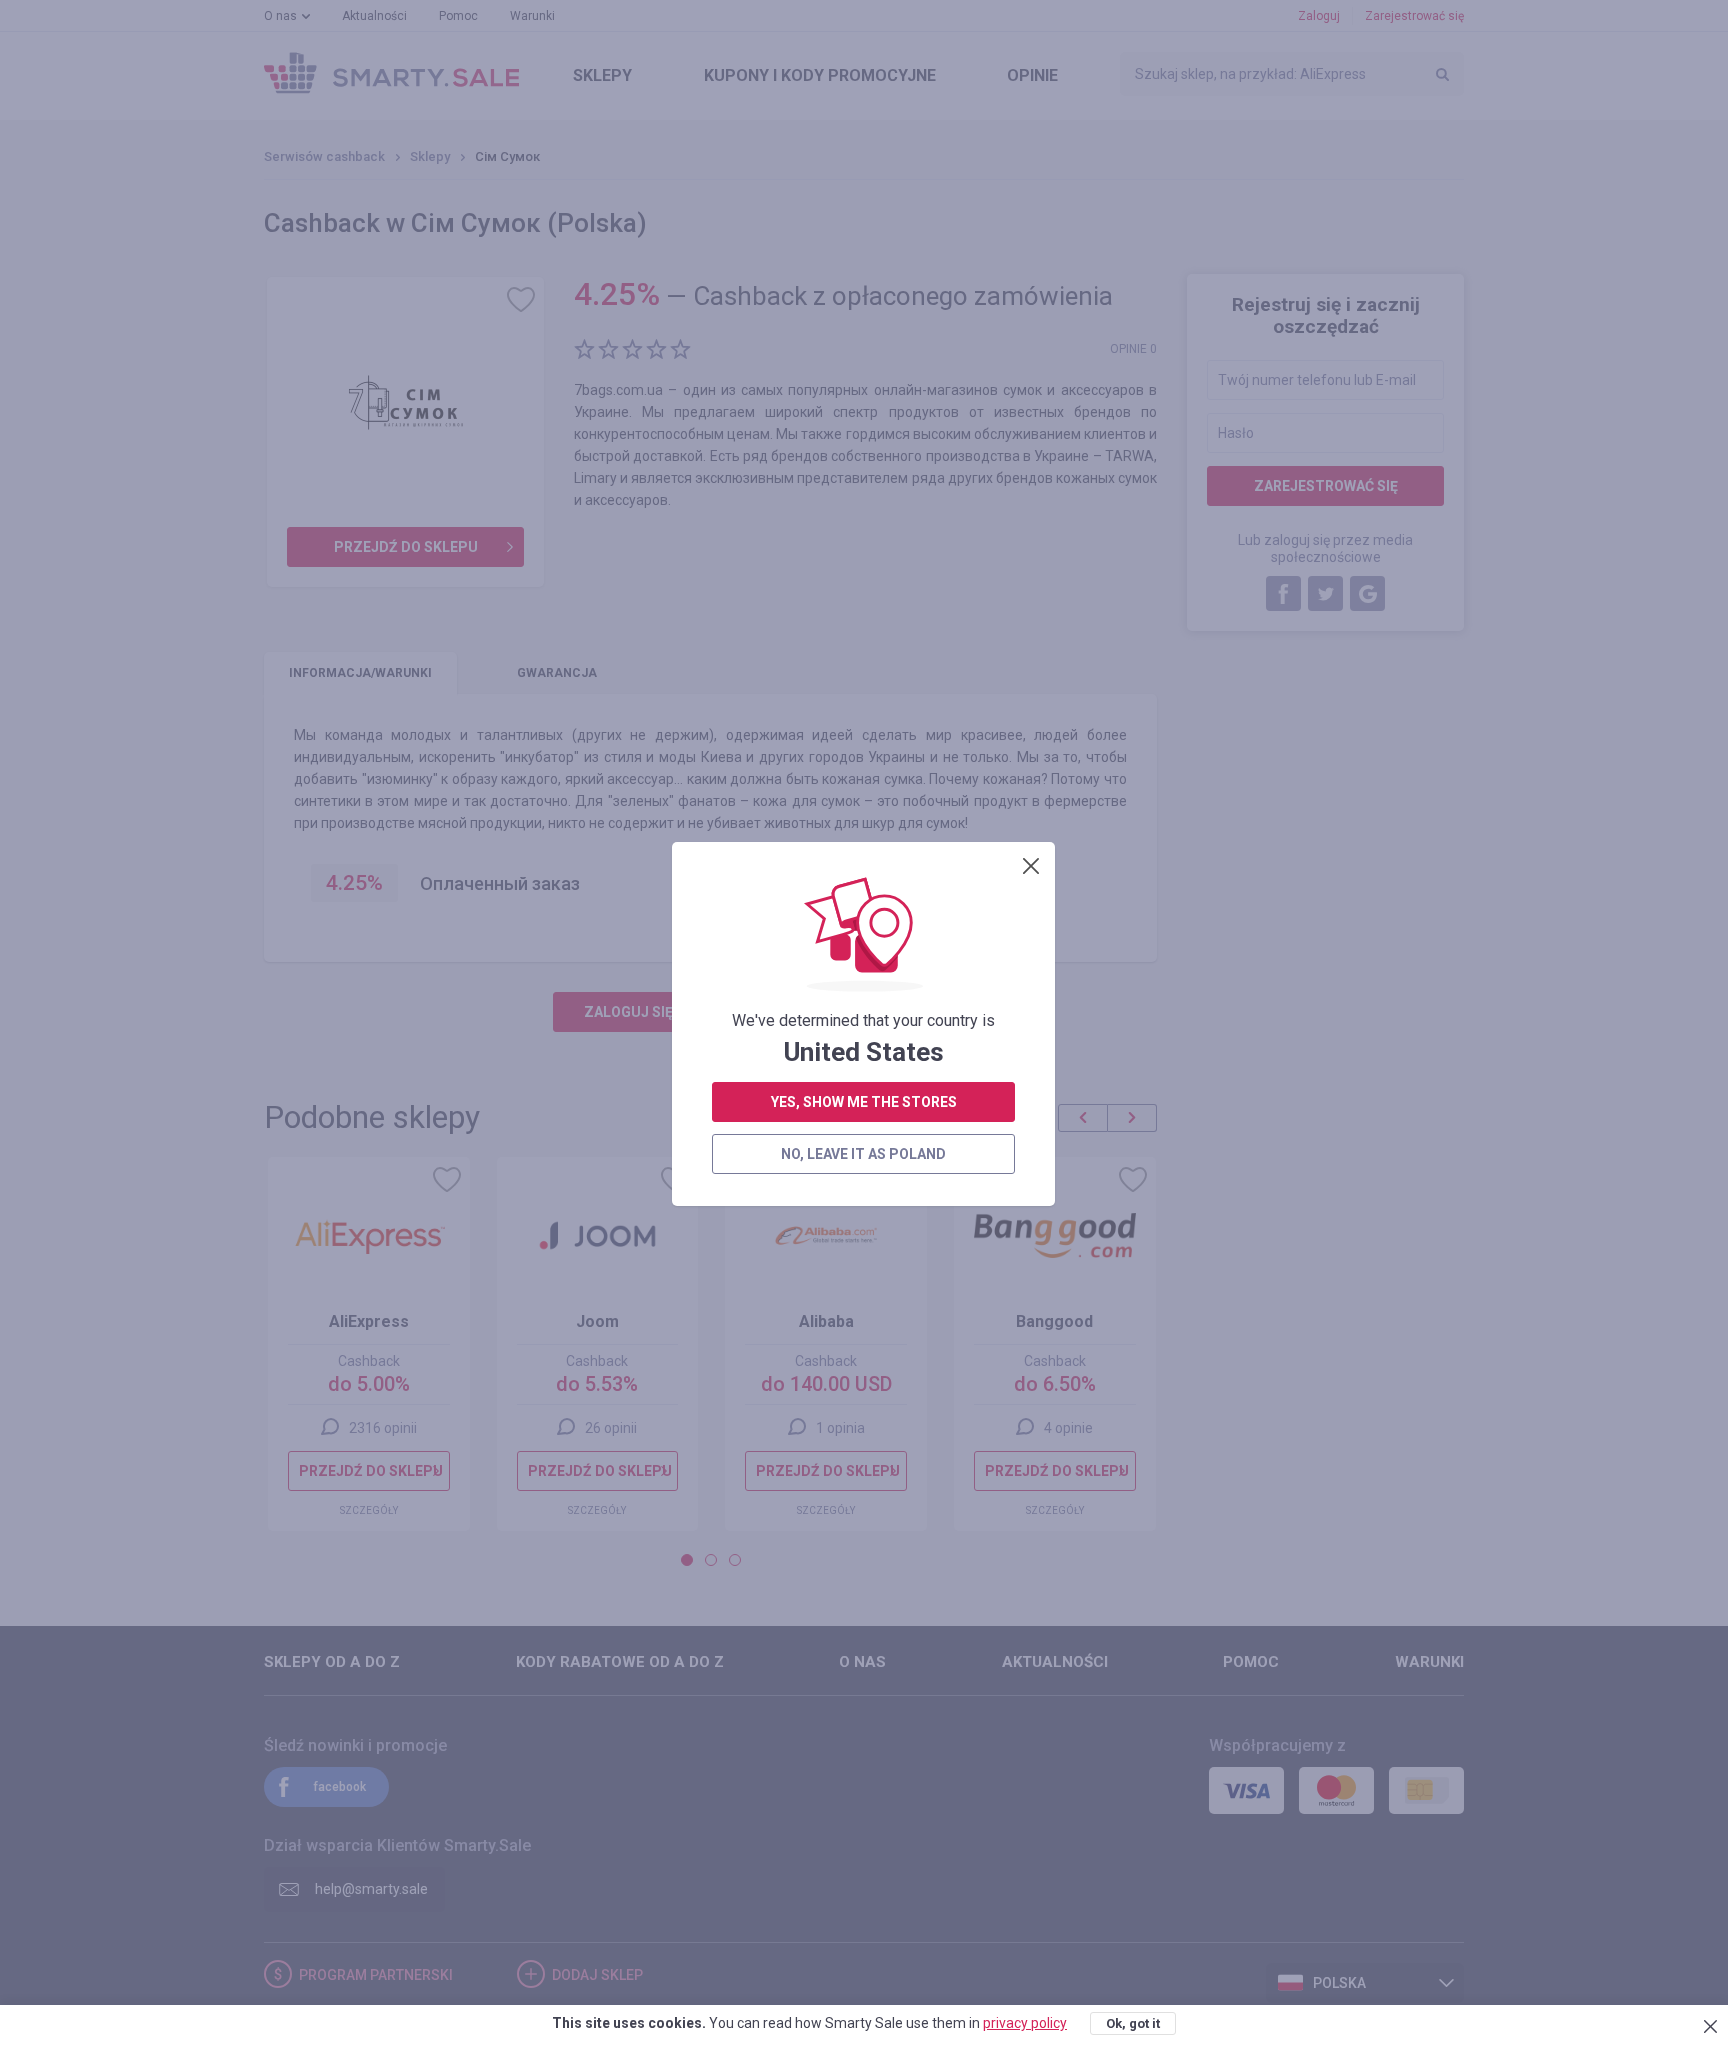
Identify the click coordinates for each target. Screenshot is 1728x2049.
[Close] (1031, 866)
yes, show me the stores (864, 1102)
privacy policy (1025, 2023)
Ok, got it (1133, 2023)
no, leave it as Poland (863, 1154)
